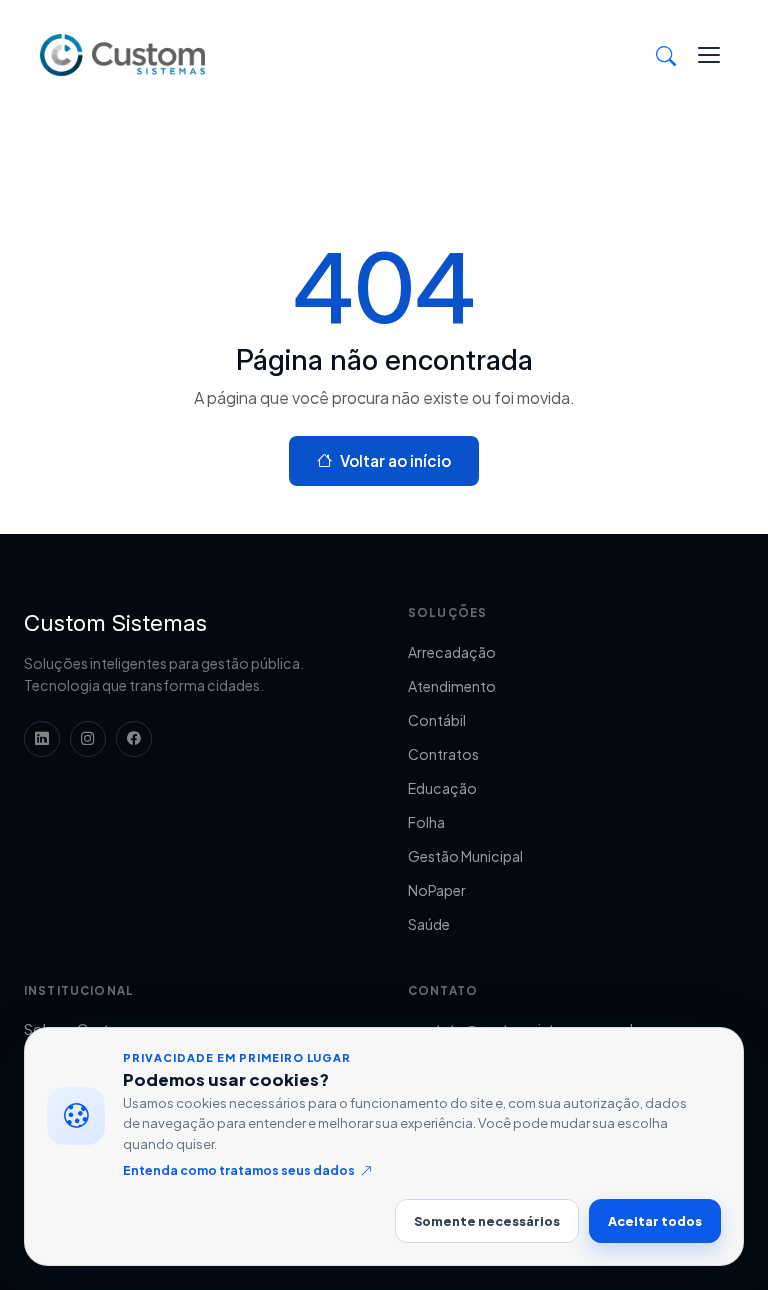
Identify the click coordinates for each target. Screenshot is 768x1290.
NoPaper (437, 890)
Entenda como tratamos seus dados (239, 1170)
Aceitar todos (655, 1221)
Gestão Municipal (465, 856)
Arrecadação (452, 652)
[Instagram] (88, 739)
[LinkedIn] (42, 739)
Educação (442, 788)
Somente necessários (487, 1221)
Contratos (443, 754)
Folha (426, 822)
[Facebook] (134, 739)
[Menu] (709, 55)
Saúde (429, 924)
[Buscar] (666, 55)
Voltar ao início (395, 460)
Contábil (437, 720)
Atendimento (452, 686)
